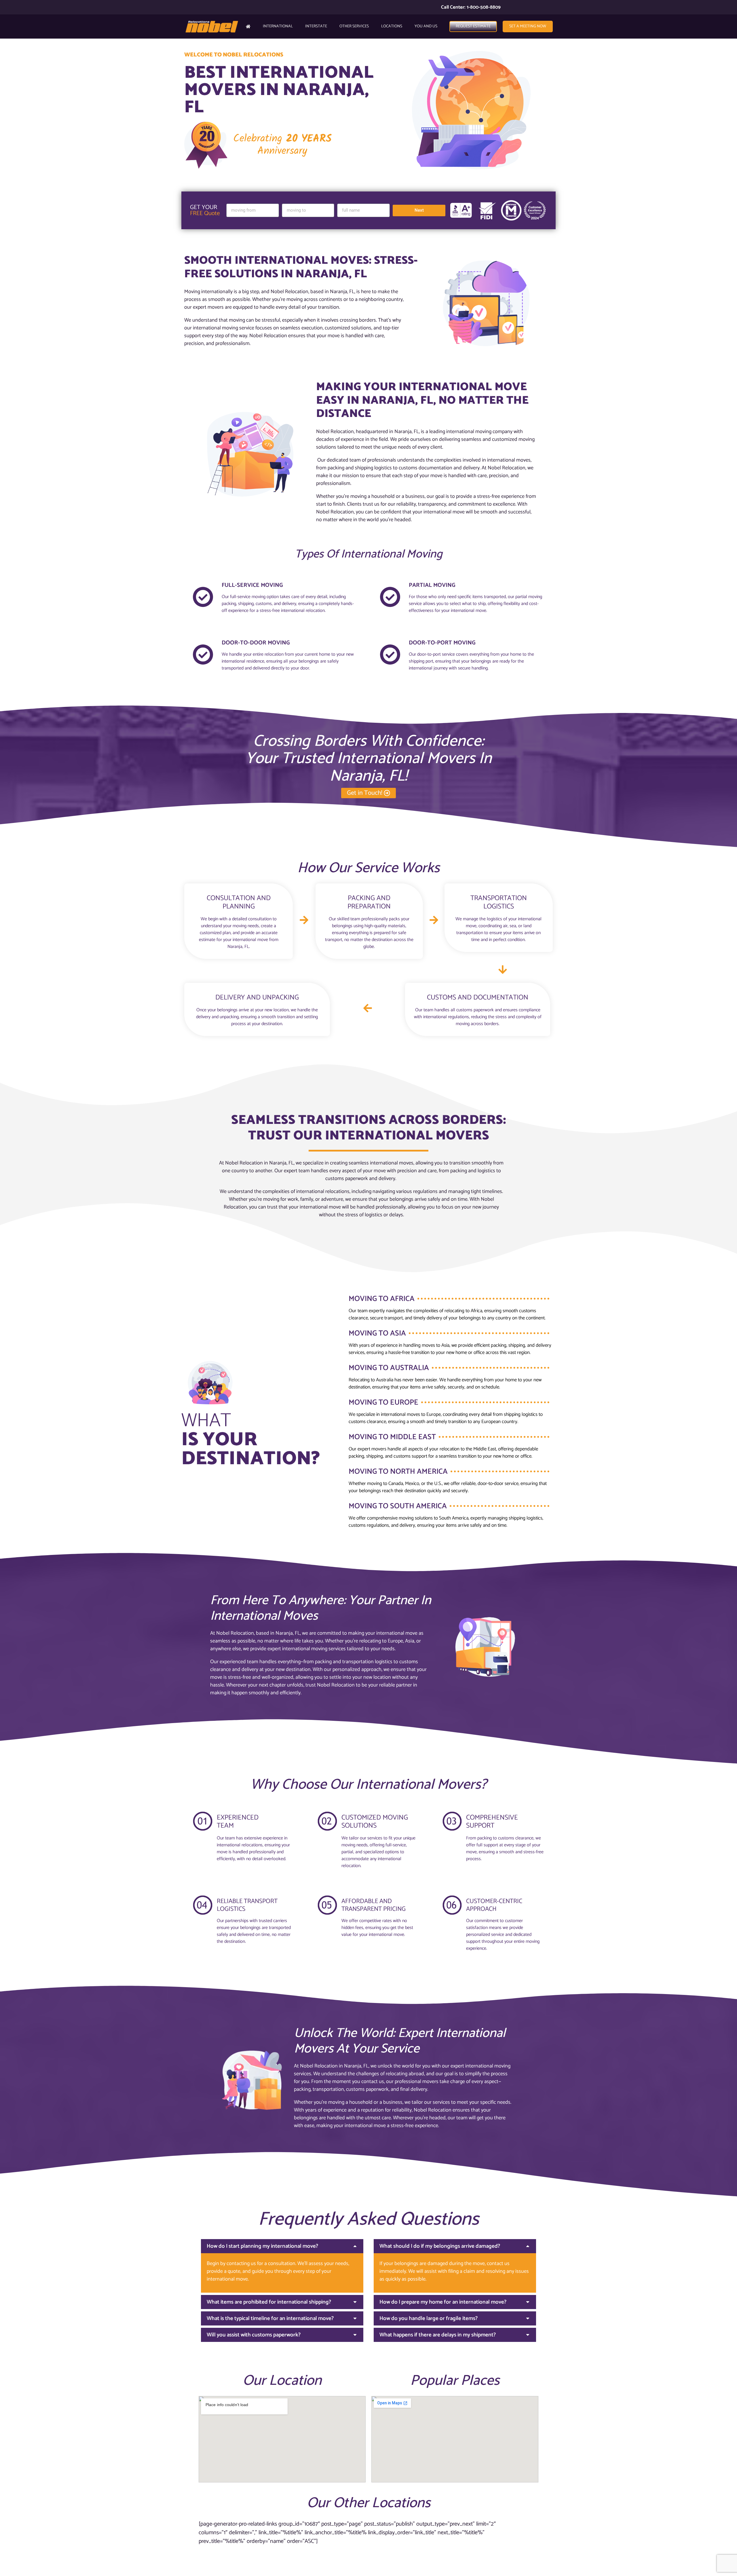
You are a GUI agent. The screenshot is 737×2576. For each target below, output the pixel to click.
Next (419, 210)
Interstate (316, 26)
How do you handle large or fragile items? (429, 2318)
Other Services (354, 26)
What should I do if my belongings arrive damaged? (440, 2246)
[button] (282, 2246)
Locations (392, 26)
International (278, 26)
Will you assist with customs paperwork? (254, 2335)
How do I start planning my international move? (262, 2246)
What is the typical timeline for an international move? (270, 2318)
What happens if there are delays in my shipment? (438, 2335)
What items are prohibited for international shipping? (269, 2302)
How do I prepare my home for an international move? (443, 2302)
